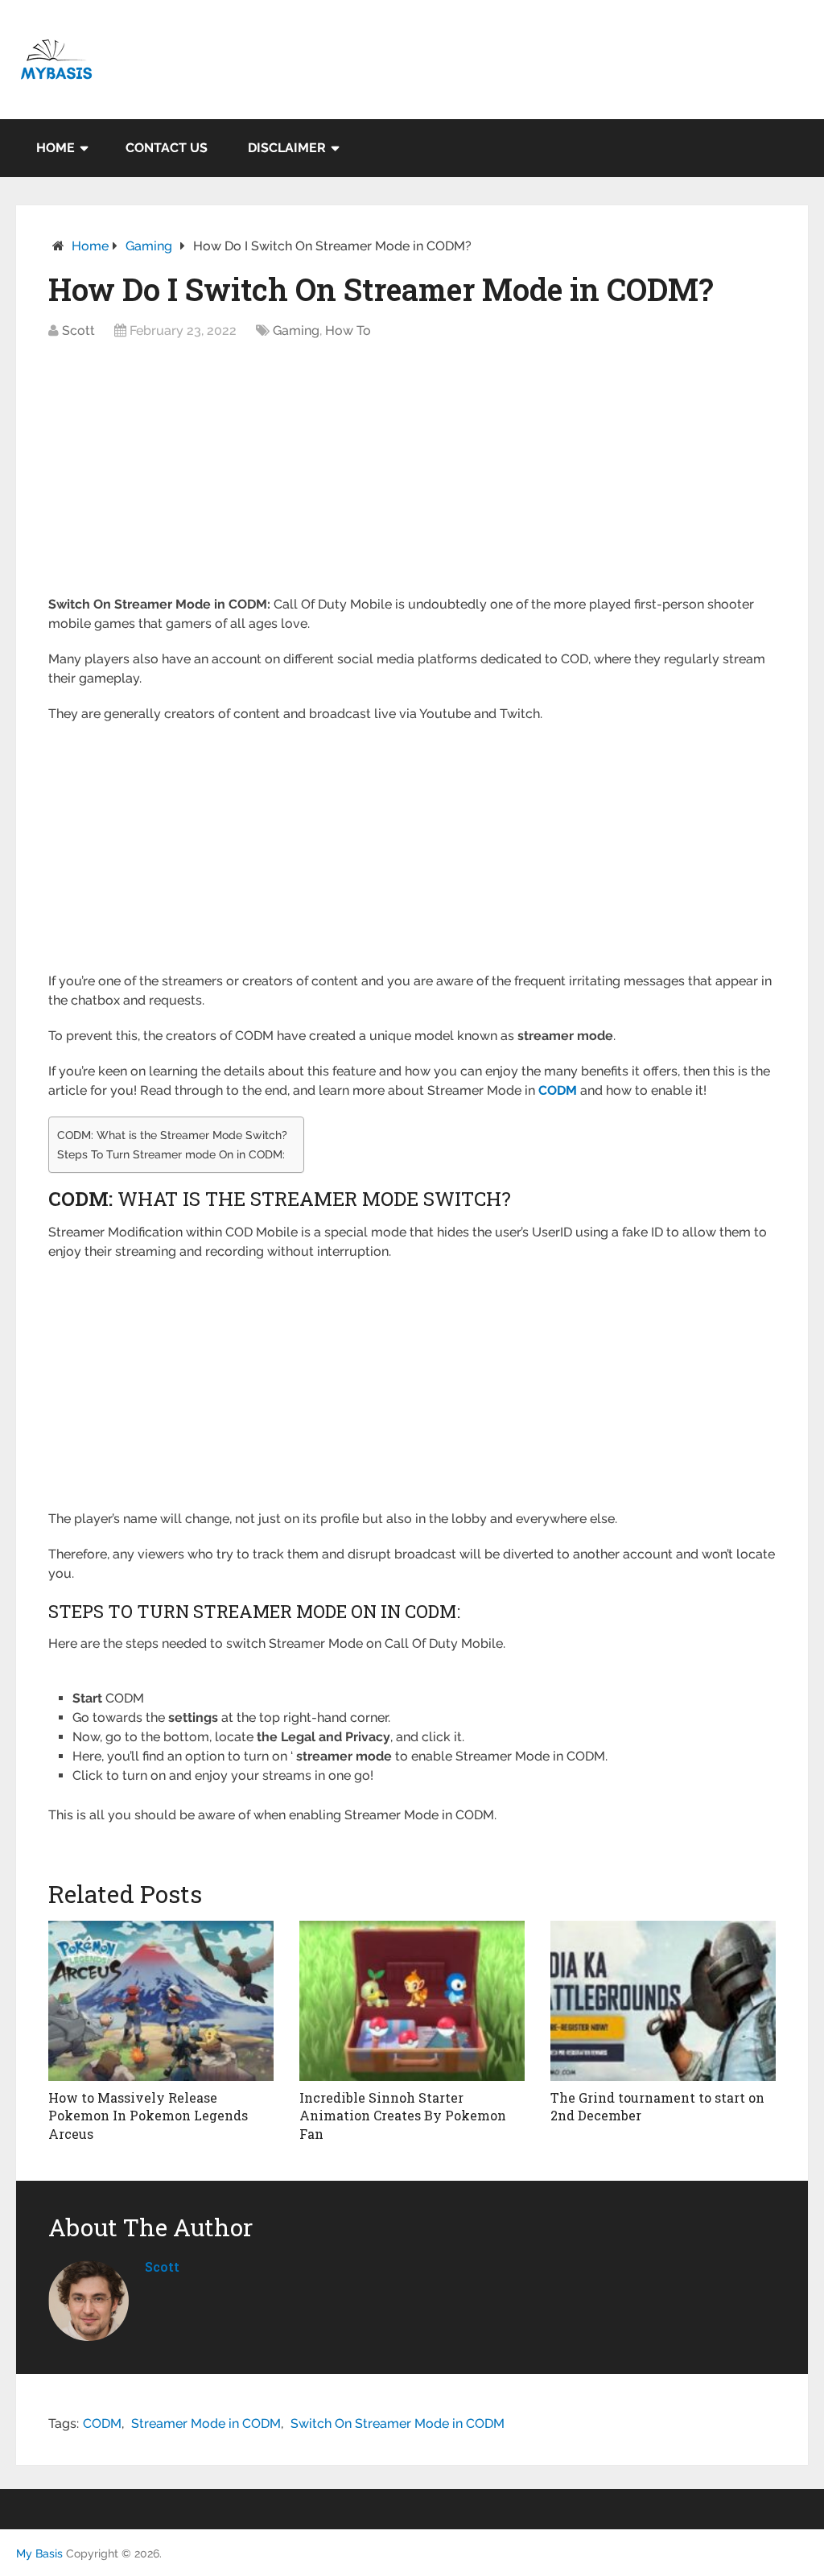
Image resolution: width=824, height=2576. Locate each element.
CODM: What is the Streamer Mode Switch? (172, 1135)
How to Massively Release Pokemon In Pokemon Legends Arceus (148, 2116)
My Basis (39, 2553)
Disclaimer (287, 148)
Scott (78, 330)
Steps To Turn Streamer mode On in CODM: (171, 1154)
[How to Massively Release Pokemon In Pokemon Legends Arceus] (161, 2001)
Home (56, 148)
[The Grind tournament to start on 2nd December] (663, 2001)
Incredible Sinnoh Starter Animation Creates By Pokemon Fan (403, 2116)
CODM (102, 2423)
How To (348, 330)
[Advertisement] (412, 476)
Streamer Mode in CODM (206, 2423)
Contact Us (167, 148)
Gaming (149, 246)
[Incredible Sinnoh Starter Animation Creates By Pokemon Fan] (412, 2001)
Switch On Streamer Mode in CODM (398, 2423)
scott (162, 2266)
